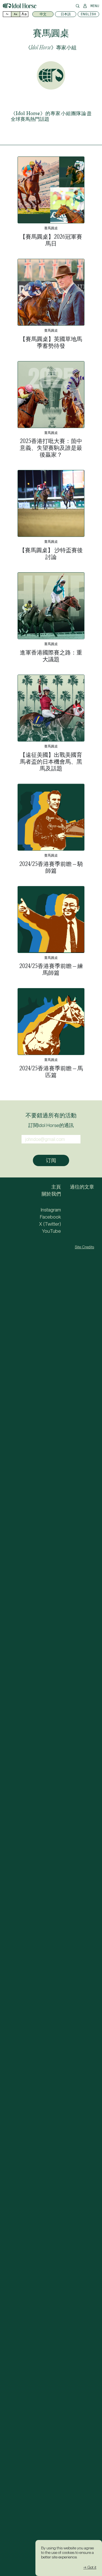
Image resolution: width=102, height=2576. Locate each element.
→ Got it (90, 2567)
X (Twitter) (50, 1224)
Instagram (51, 1210)
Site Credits (84, 1247)
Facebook (50, 1217)
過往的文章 (82, 1187)
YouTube (51, 1231)
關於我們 (51, 1194)
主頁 (56, 1187)
